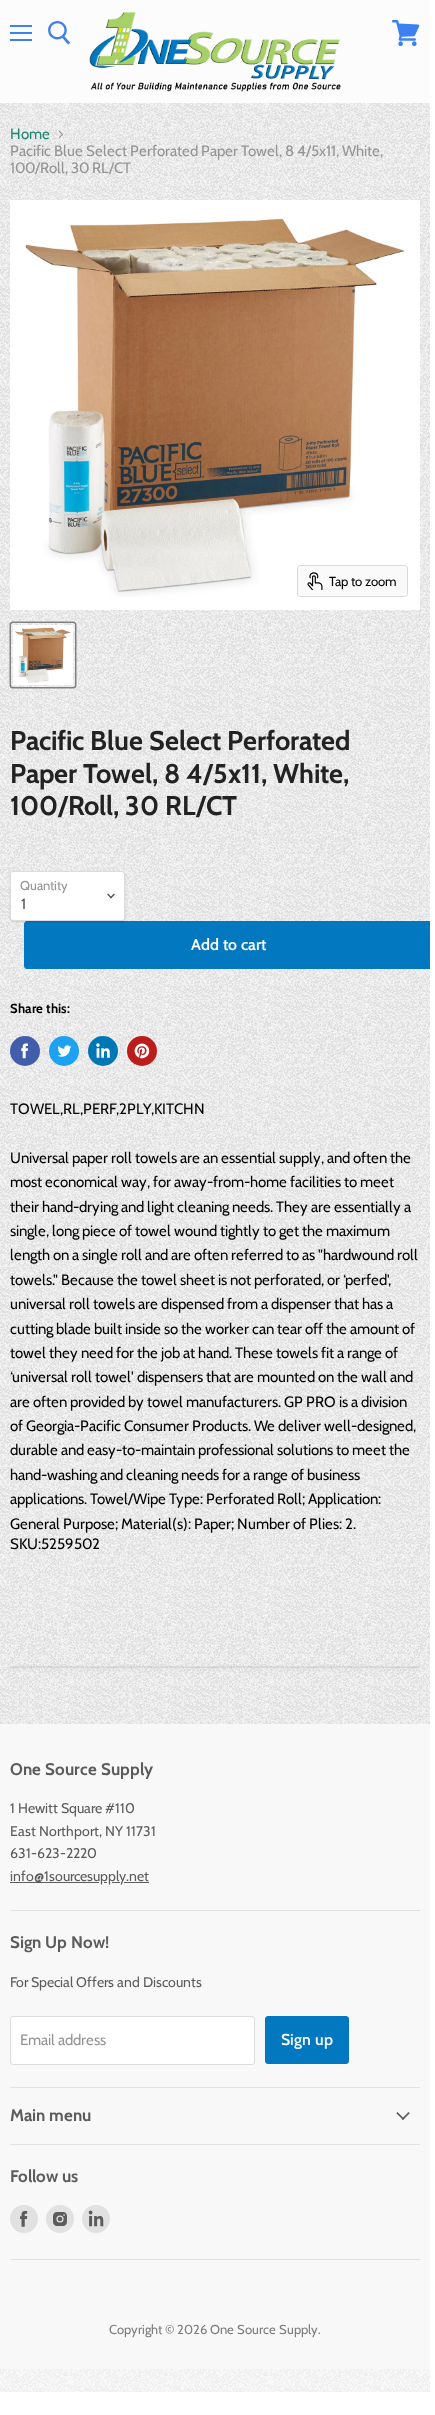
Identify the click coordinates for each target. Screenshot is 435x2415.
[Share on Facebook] (25, 1051)
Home (30, 134)
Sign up (307, 2039)
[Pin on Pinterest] (142, 1051)
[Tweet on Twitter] (64, 1051)
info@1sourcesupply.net (79, 1876)
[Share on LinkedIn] (103, 1051)
